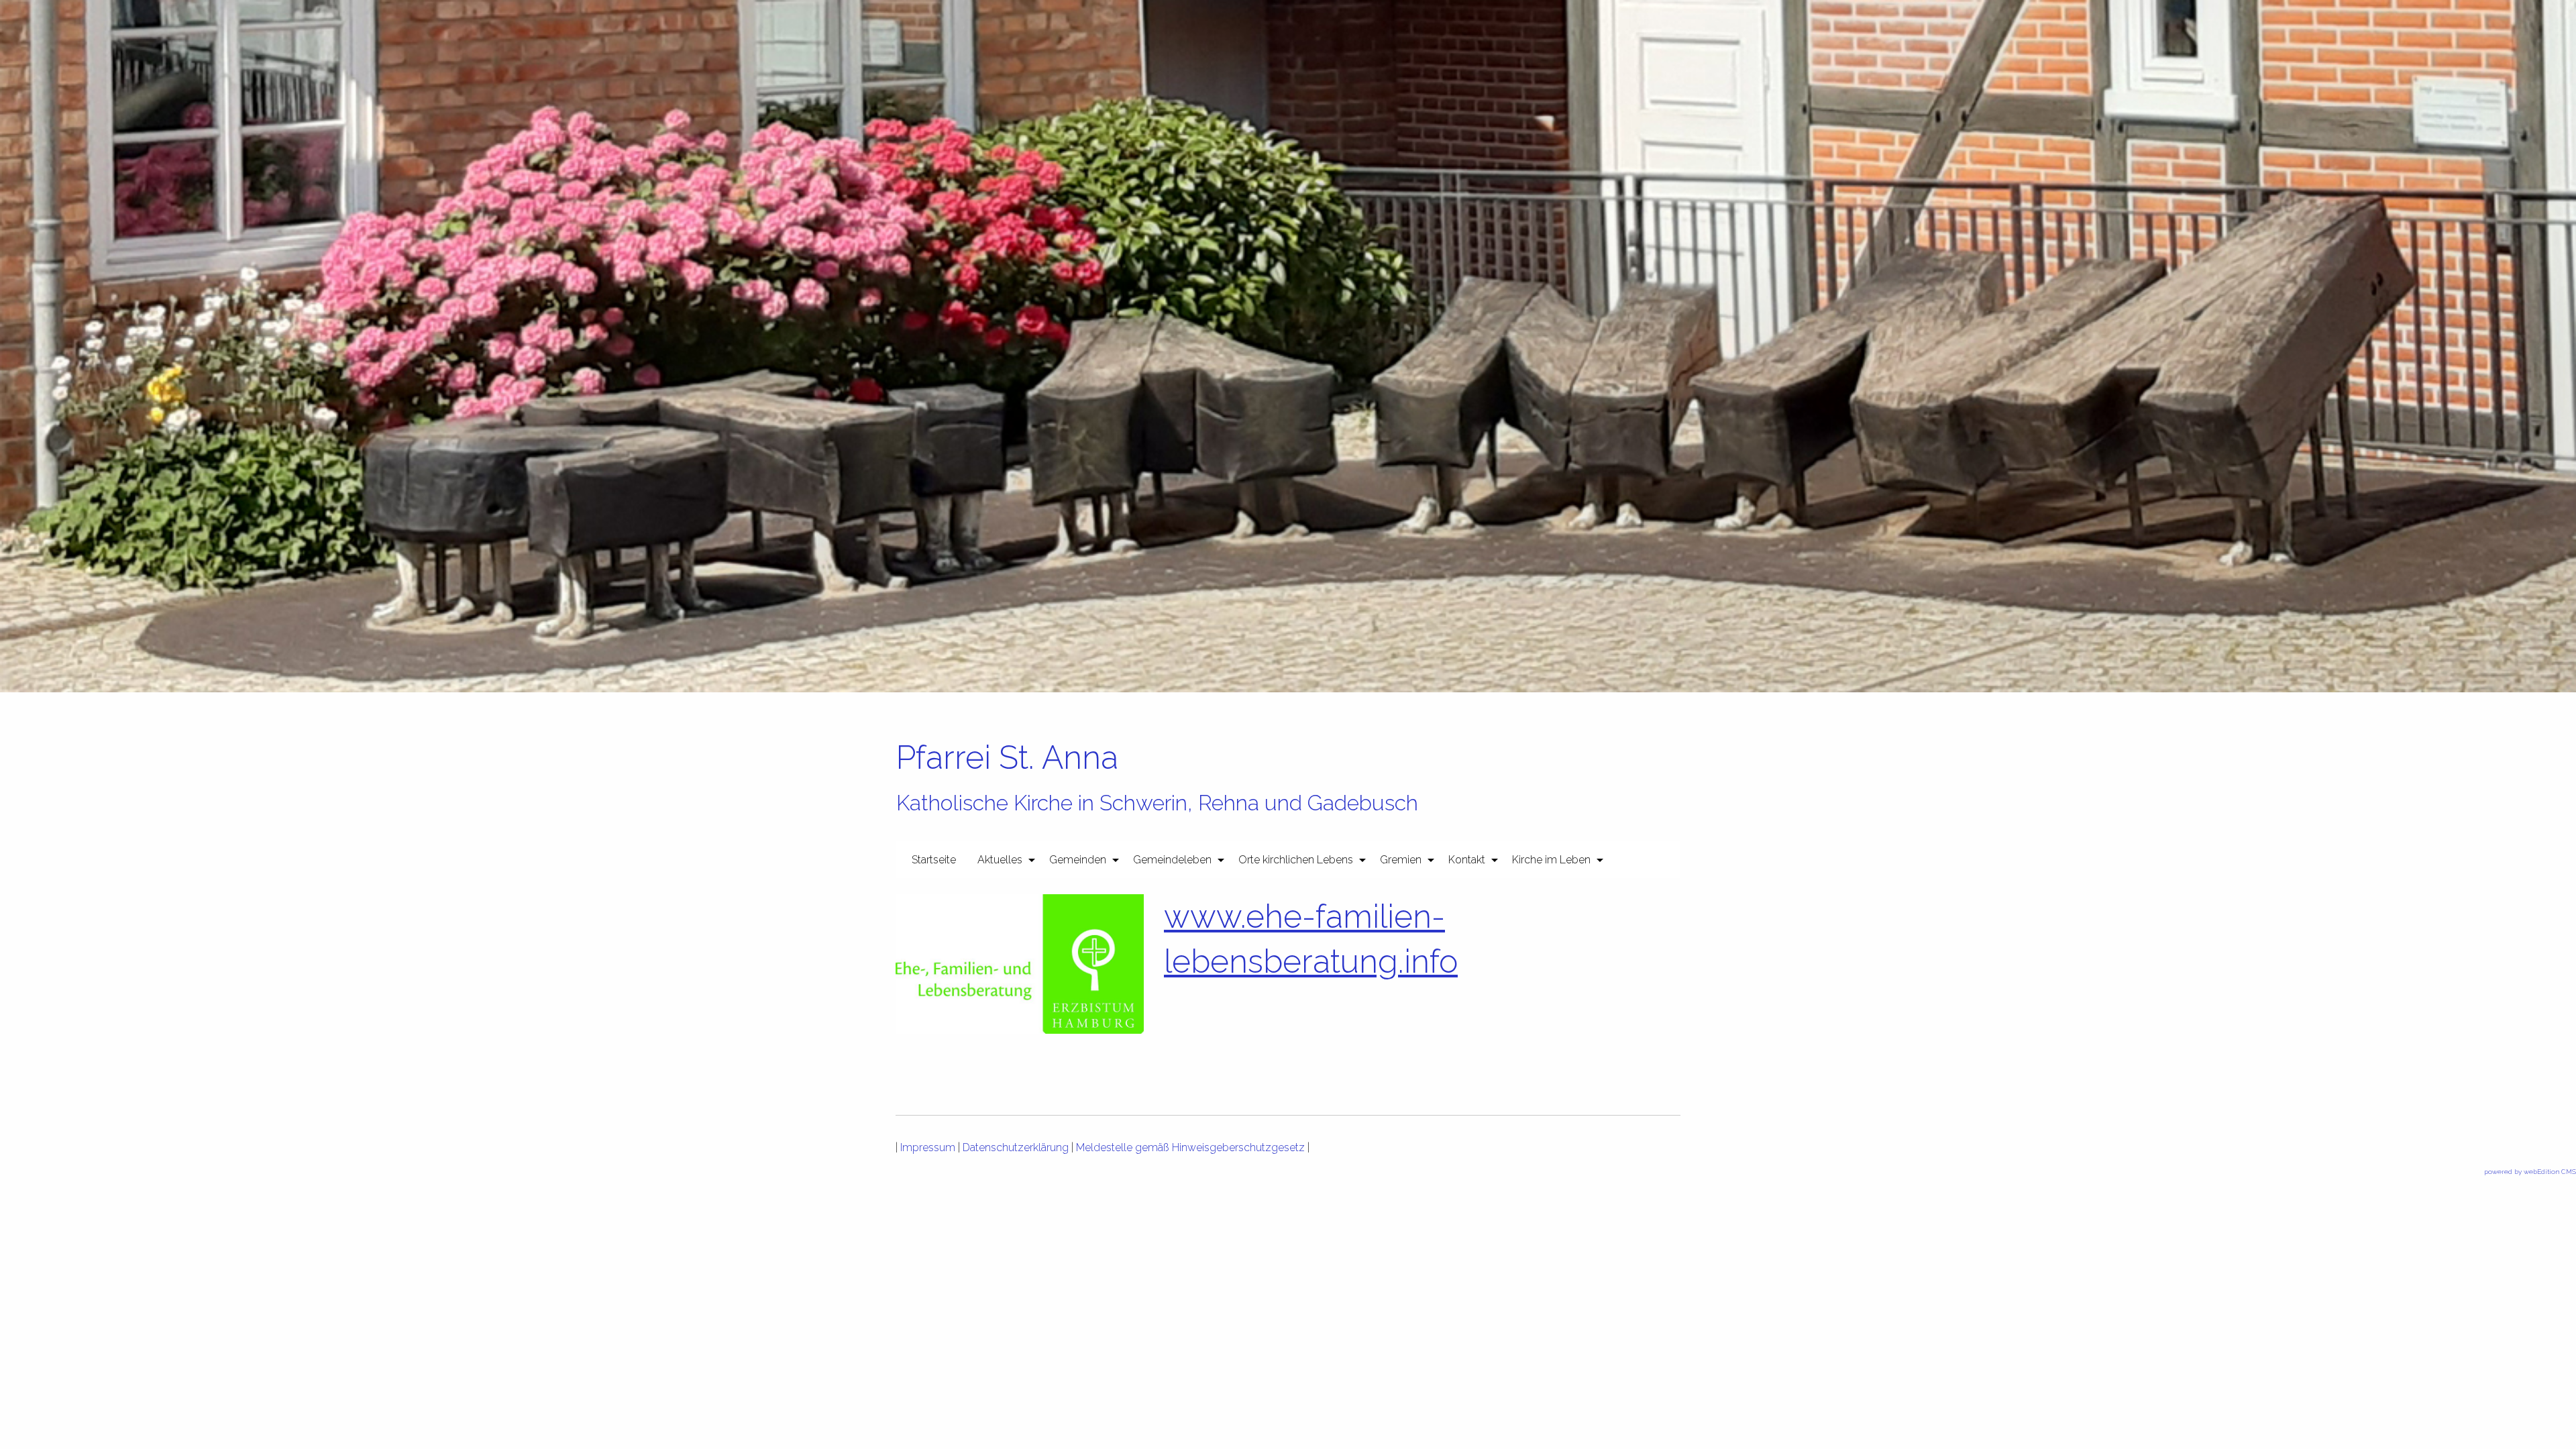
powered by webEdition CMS (2530, 1172)
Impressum (928, 1147)
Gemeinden (1078, 860)
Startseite (934, 860)
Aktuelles (1000, 860)
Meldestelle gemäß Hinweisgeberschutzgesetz (1190, 1147)
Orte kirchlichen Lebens (1296, 860)
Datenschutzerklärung (1016, 1147)
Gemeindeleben (1172, 860)
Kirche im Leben (1551, 860)
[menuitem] (934, 859)
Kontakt (1467, 860)
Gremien (1401, 860)
